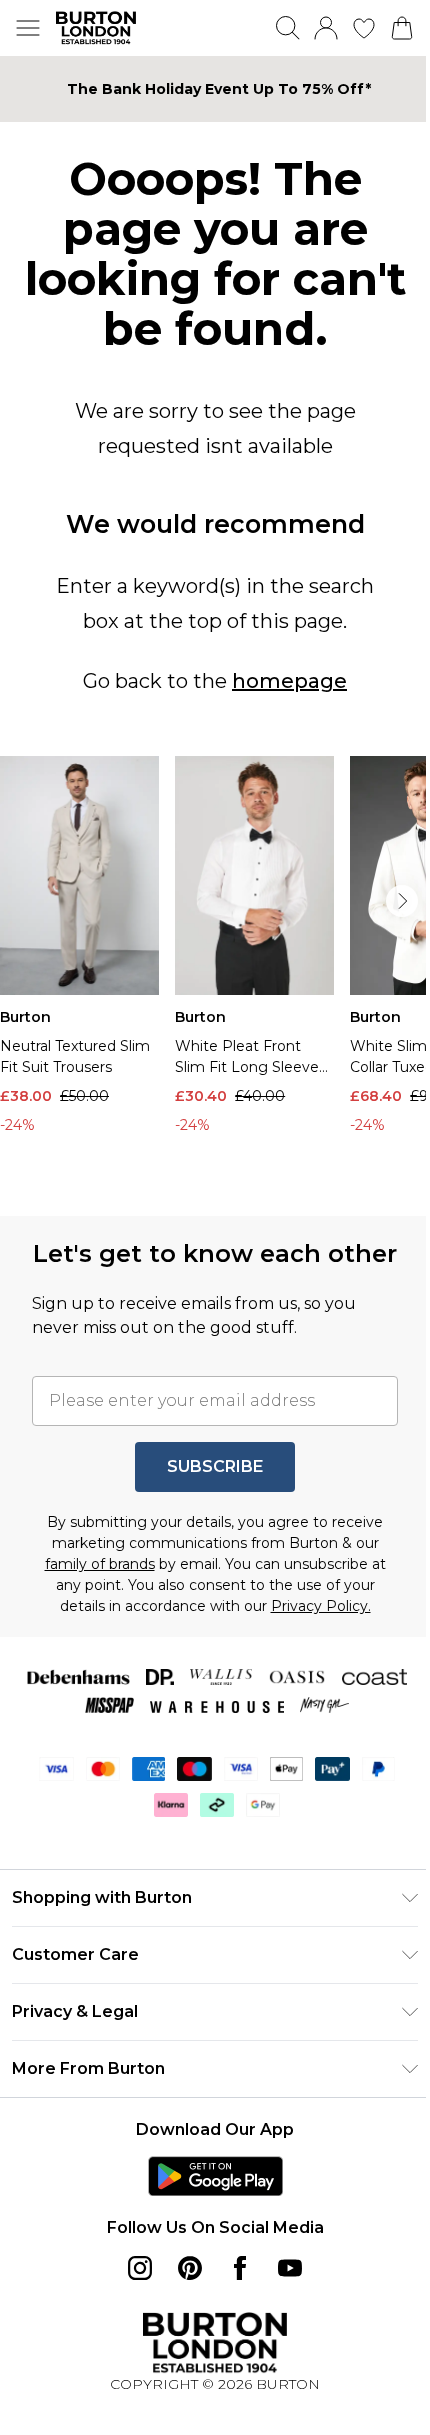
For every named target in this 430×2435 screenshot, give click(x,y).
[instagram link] (133, 2295)
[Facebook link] (233, 2295)
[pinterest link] (183, 2295)
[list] (207, 969)
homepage (282, 681)
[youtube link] (283, 2295)
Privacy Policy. (313, 1633)
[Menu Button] (28, 28)
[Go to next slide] (387, 898)
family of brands (92, 1591)
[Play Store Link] (207, 2203)
